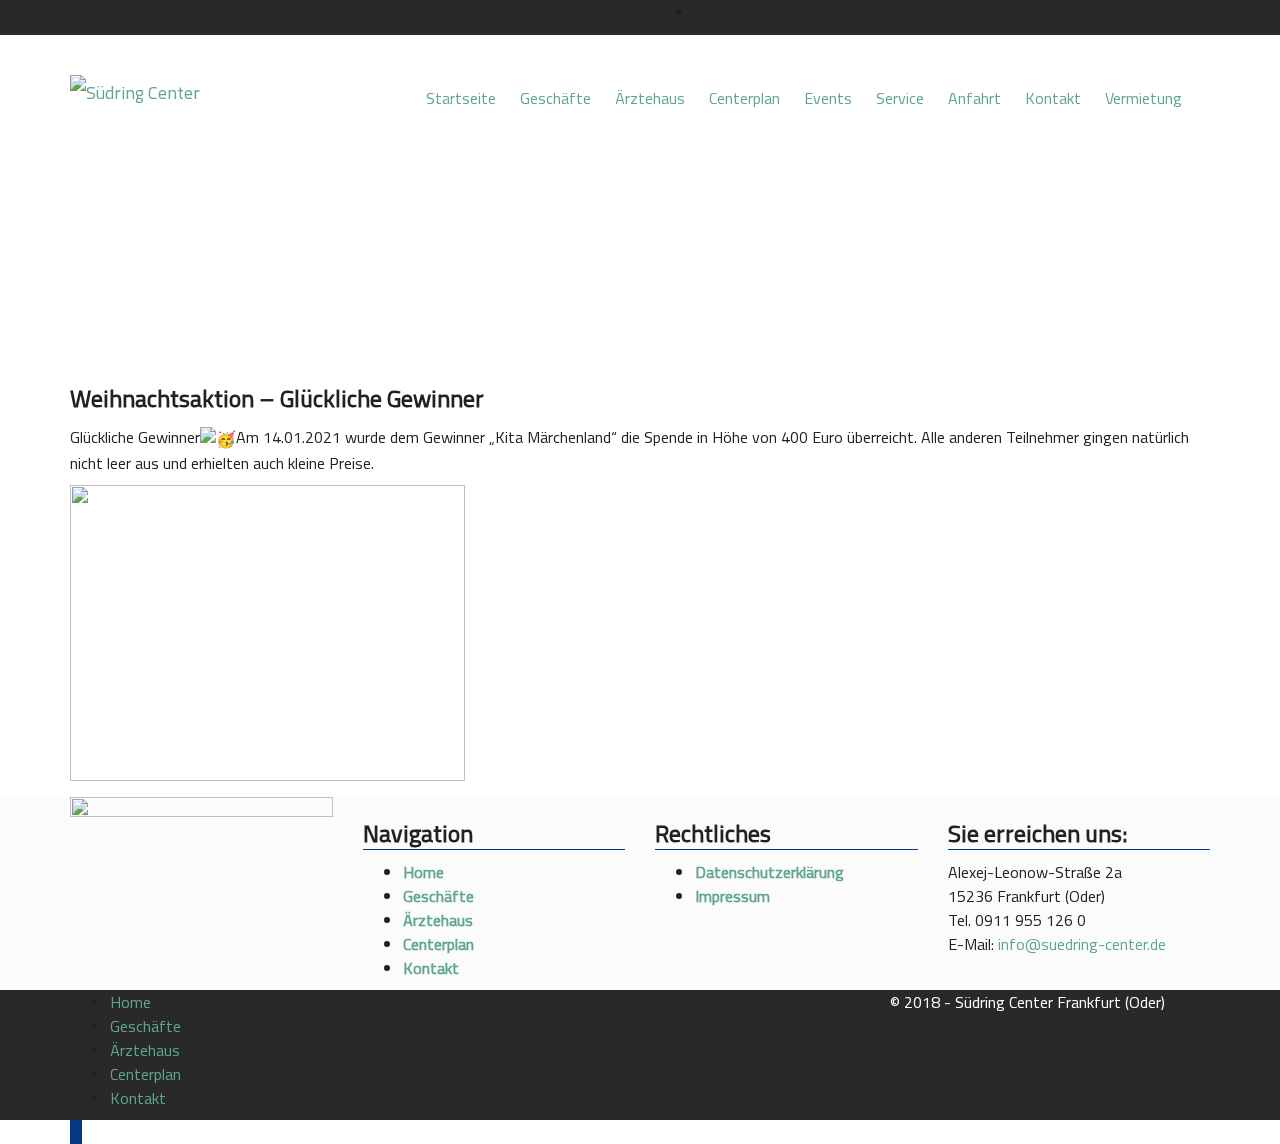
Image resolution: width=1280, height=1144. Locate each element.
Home (423, 872)
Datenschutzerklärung (769, 872)
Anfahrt (974, 98)
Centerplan (744, 98)
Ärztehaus (650, 98)
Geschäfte (555, 98)
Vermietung (1145, 98)
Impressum (732, 896)
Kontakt (1053, 98)
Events (828, 98)
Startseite (461, 98)
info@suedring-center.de (1082, 944)
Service (900, 98)
